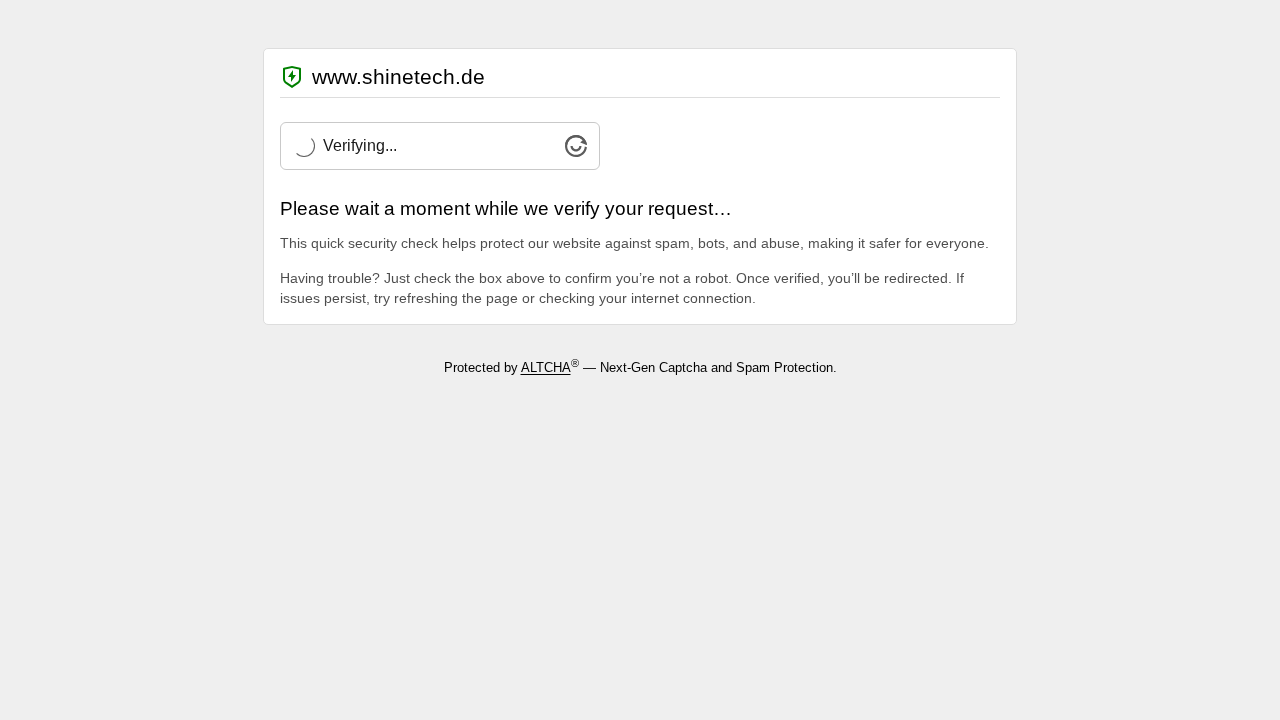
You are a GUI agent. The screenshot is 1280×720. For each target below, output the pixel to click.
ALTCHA (546, 368)
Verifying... (360, 145)
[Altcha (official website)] (576, 151)
